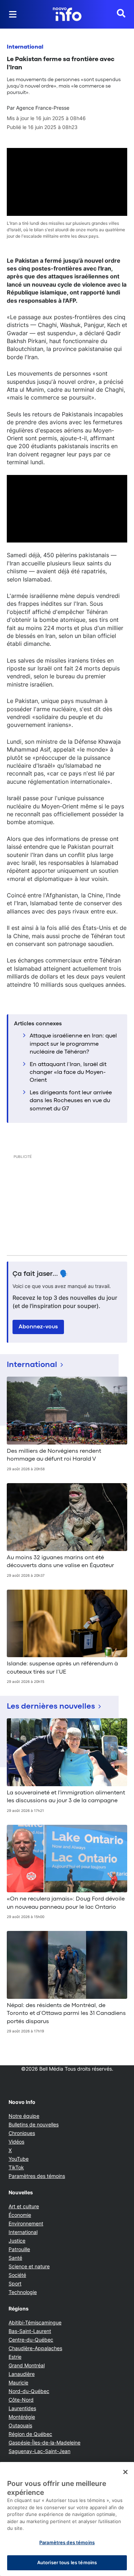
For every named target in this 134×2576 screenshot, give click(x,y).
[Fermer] (125, 2472)
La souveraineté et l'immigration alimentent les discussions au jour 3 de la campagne (66, 1797)
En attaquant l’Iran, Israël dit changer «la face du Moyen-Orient (68, 1073)
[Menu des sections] (13, 14)
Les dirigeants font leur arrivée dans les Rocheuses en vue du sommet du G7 (71, 1101)
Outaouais (20, 2425)
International (25, 47)
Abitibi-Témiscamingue (35, 2322)
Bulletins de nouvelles (34, 2124)
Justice (17, 2241)
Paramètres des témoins (37, 2176)
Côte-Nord (21, 2400)
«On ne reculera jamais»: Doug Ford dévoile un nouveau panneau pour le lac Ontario (66, 1903)
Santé (15, 2258)
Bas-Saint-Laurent (30, 2331)
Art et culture (24, 2206)
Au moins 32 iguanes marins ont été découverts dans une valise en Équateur (60, 1562)
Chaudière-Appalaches (35, 2348)
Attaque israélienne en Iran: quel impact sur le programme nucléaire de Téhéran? (73, 1044)
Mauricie (18, 2382)
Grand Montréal (27, 2365)
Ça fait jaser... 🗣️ (40, 1274)
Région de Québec (30, 2434)
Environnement (26, 2223)
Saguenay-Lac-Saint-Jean (39, 2451)
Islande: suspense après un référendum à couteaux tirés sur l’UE (62, 1668)
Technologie (23, 2292)
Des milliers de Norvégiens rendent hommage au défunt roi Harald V (54, 1455)
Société (17, 2275)
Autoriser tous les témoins (67, 2562)
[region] (67, 2519)
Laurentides (22, 2408)
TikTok (16, 2167)
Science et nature (29, 2266)
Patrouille (19, 2249)
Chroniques (22, 2133)
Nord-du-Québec (29, 2391)
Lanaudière (22, 2374)
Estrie (15, 2357)
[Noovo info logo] (67, 14)
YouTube (19, 2159)
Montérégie (22, 2417)
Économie (20, 2215)
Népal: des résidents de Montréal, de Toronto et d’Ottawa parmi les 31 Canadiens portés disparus (66, 2014)
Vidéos (16, 2142)
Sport (15, 2283)
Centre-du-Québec (31, 2340)
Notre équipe (24, 2116)
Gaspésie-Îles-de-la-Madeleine (44, 2443)
